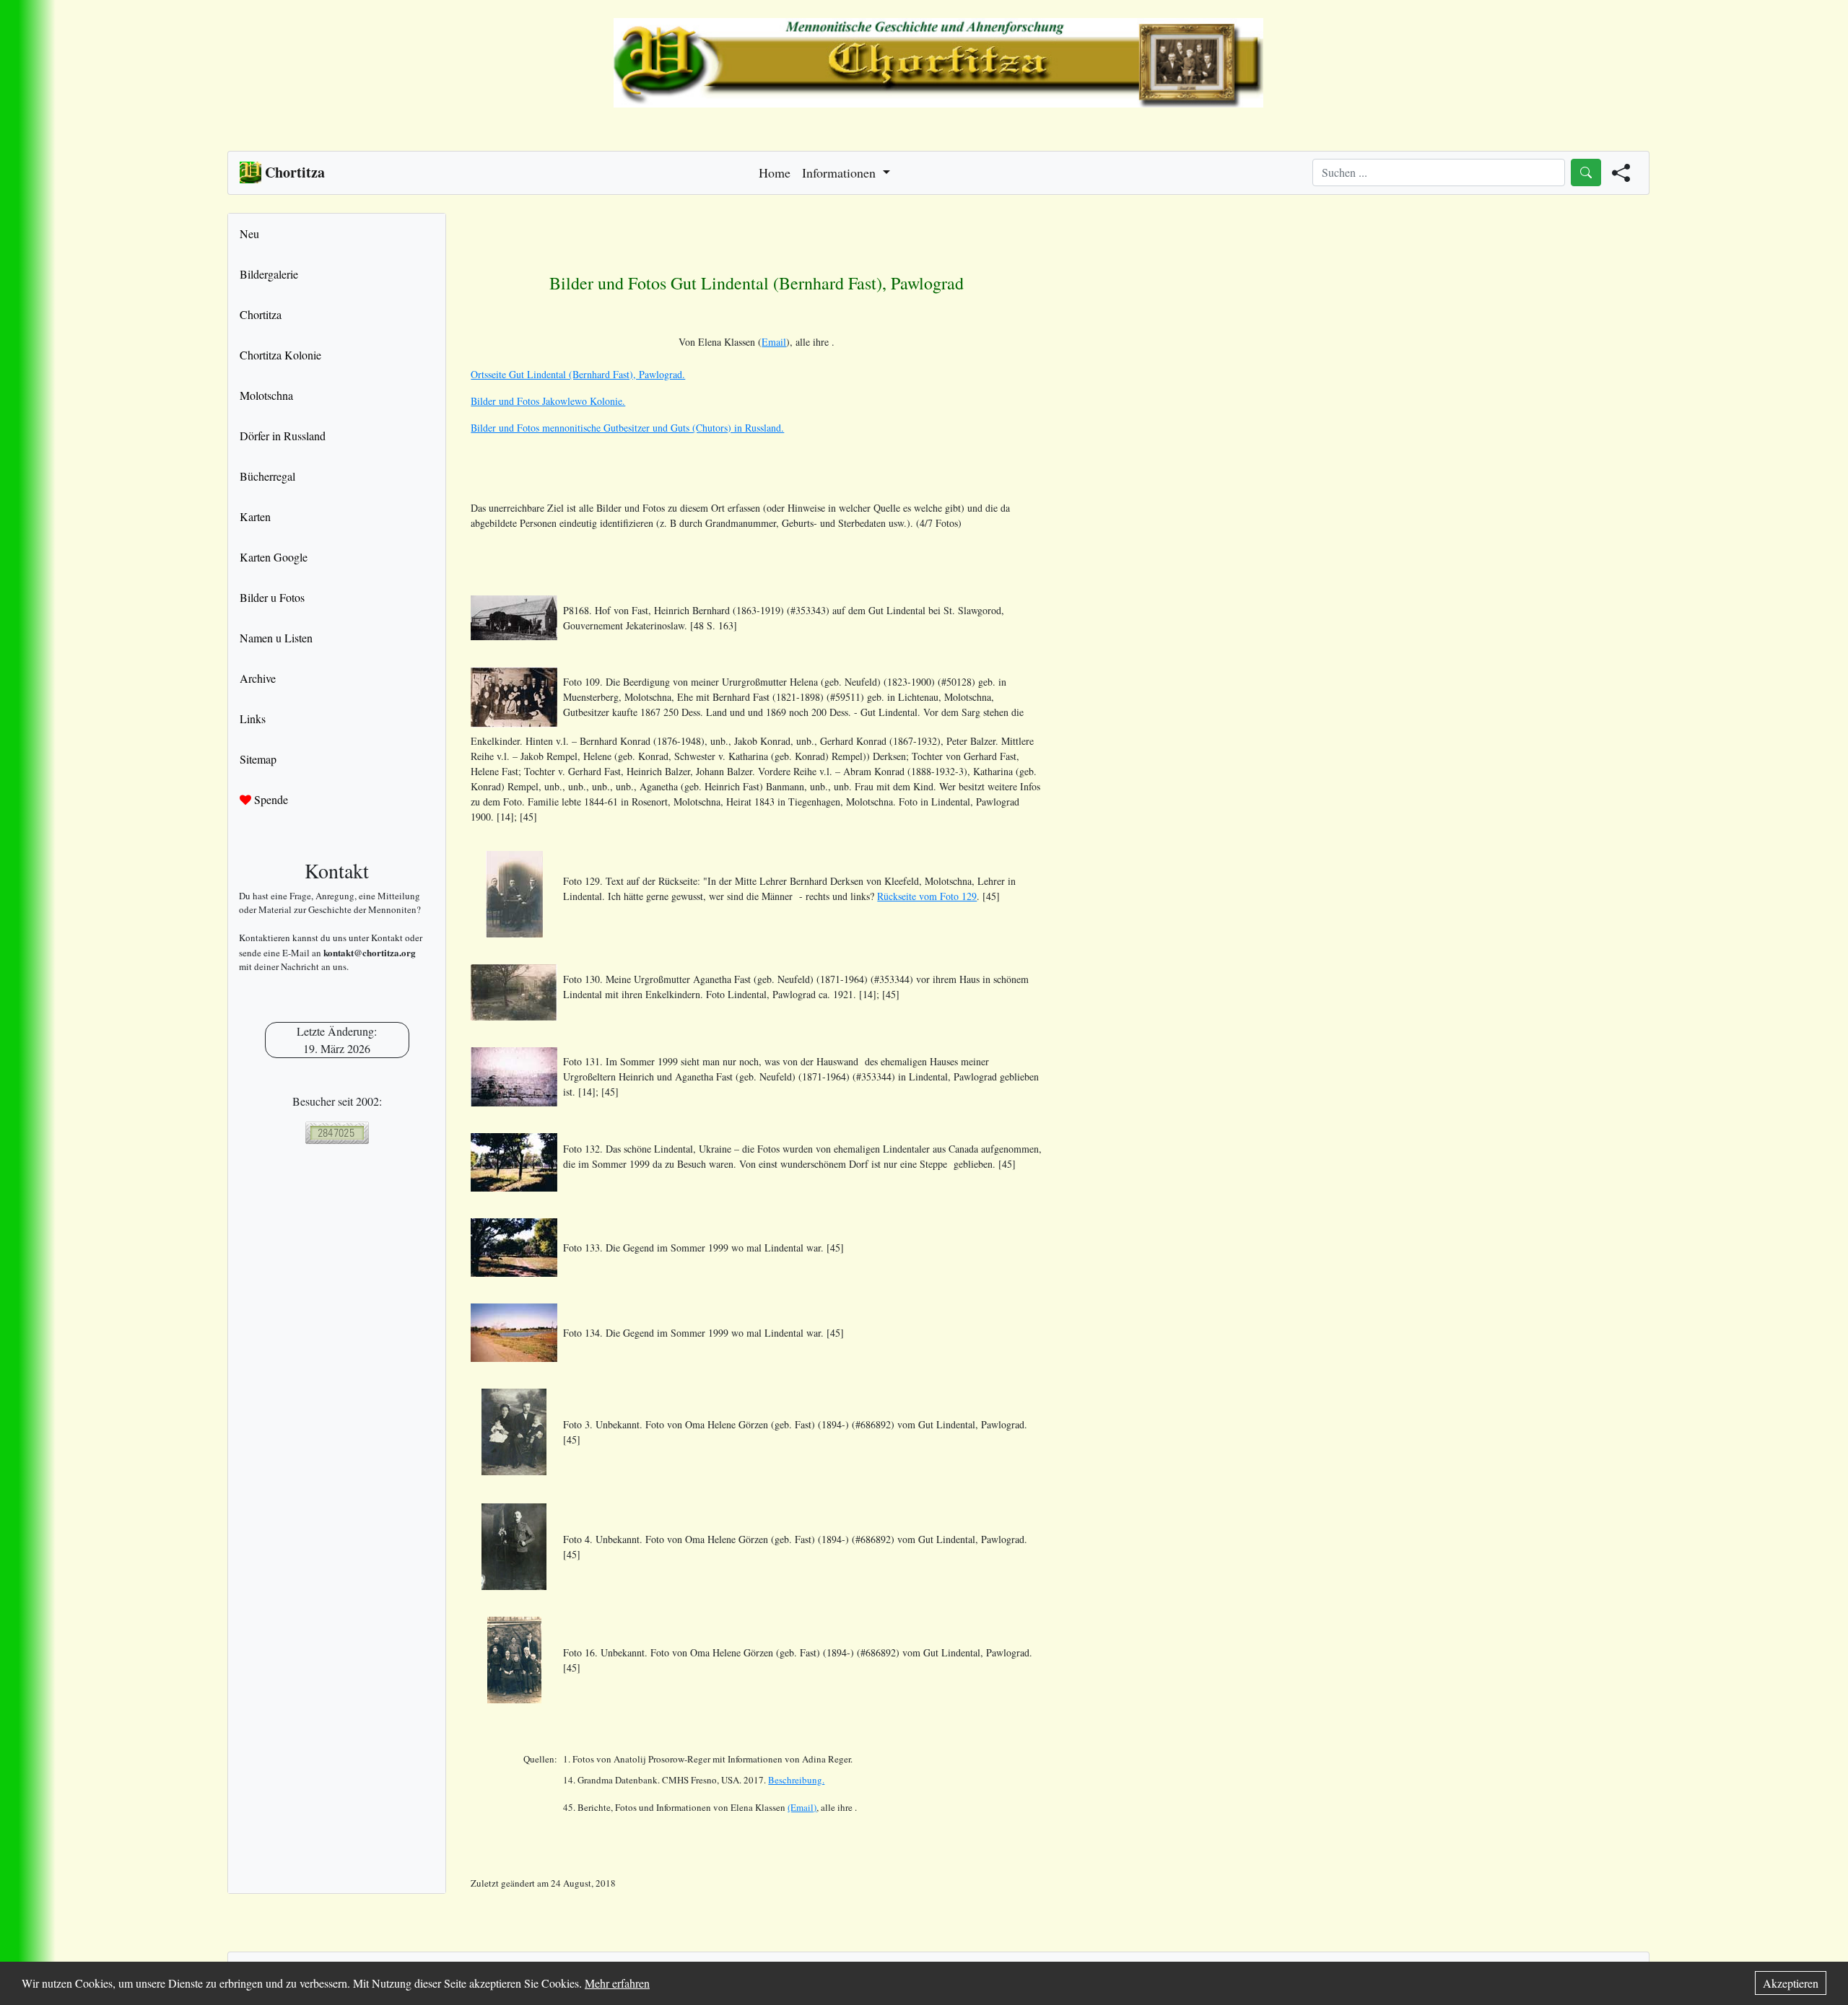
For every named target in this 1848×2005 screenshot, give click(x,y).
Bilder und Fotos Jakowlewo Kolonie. (548, 401)
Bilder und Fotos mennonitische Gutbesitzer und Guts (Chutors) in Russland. (627, 428)
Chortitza (261, 314)
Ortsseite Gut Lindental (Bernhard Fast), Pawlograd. (578, 374)
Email (774, 342)
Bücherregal (267, 476)
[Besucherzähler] (337, 1133)
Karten (255, 516)
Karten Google (274, 557)
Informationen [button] (841, 172)
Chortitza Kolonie (280, 355)
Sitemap (258, 759)
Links (253, 718)
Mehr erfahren (617, 1983)
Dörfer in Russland (283, 436)
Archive (258, 678)
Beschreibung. (796, 1780)
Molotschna (266, 395)
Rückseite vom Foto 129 (927, 896)
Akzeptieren (1791, 1983)
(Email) (802, 1807)
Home (775, 172)
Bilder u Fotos (272, 597)
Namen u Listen (276, 638)
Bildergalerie (269, 274)
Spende (270, 799)
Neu (249, 233)
